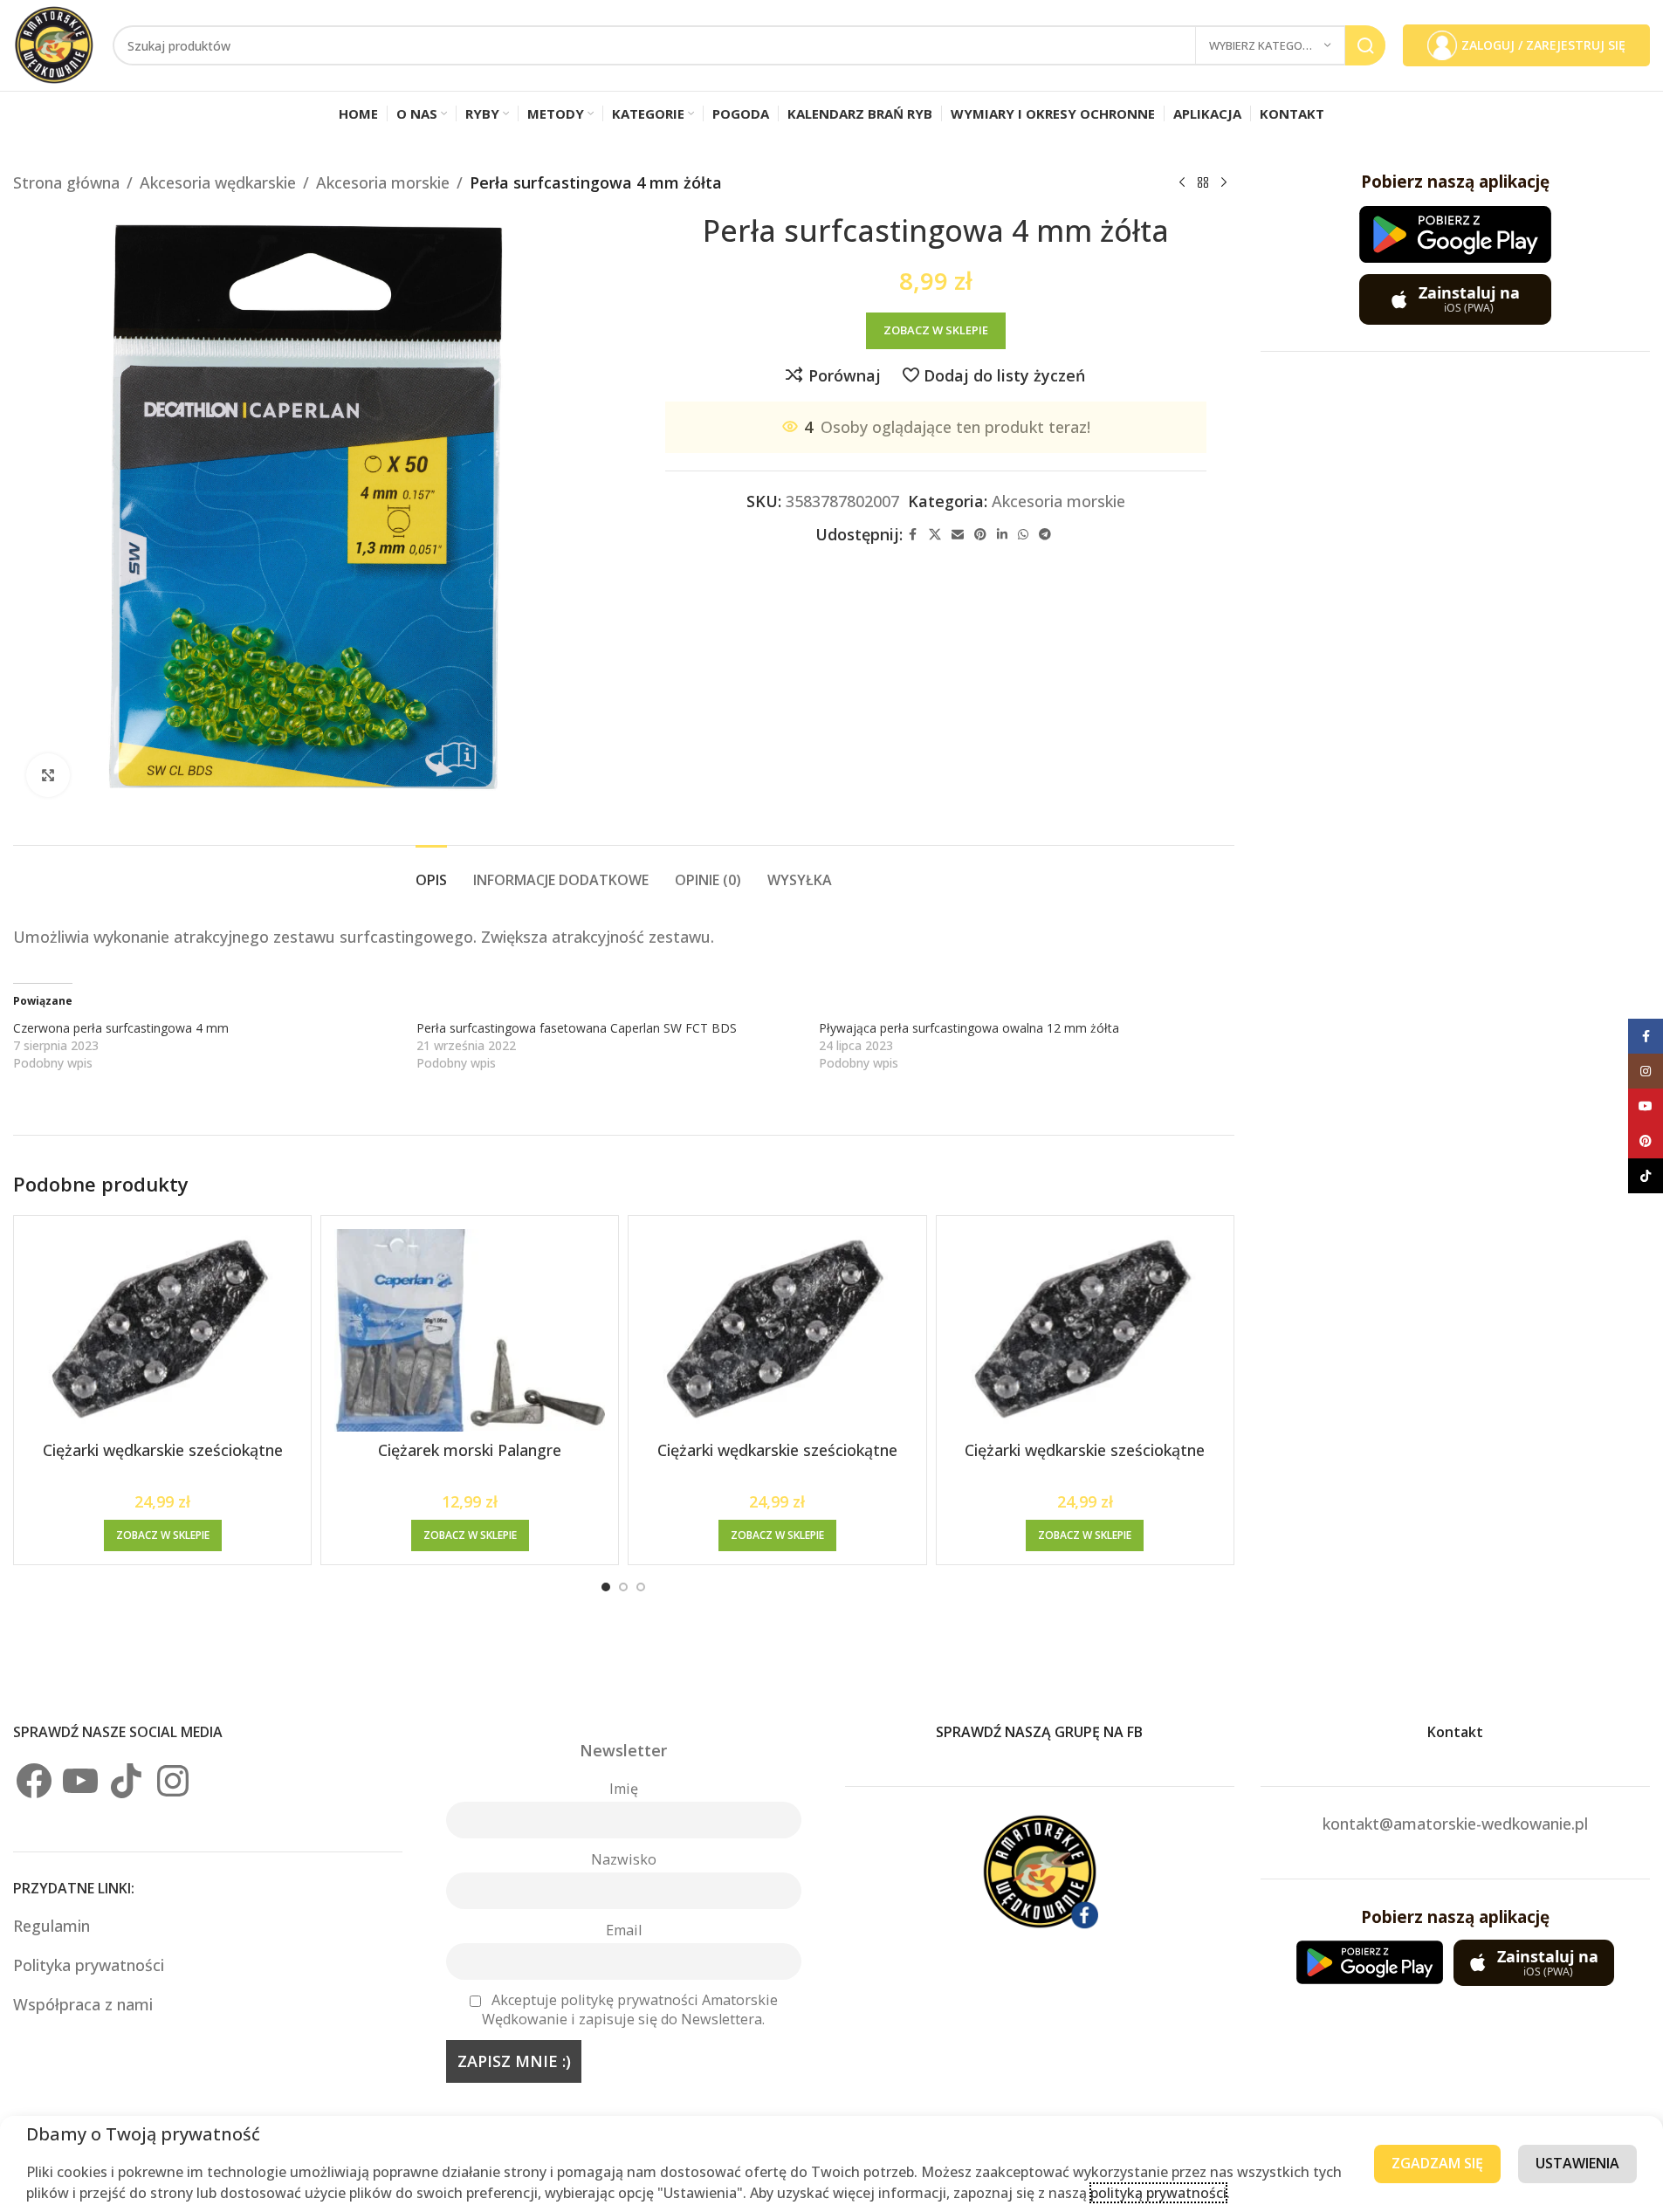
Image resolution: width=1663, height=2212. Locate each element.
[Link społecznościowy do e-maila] (958, 535)
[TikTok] (127, 1781)
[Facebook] (34, 1781)
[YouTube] (80, 1781)
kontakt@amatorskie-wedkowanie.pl (1455, 1824)
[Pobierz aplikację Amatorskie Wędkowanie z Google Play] (1455, 234)
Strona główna (66, 182)
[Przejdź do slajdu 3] (641, 1587)
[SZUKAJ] (1365, 45)
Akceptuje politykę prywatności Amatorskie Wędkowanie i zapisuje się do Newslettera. (630, 2009)
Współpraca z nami (83, 2004)
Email (624, 1930)
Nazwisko (624, 1859)
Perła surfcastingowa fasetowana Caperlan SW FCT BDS (577, 1028)
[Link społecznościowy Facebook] (913, 535)
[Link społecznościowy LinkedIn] (1002, 535)
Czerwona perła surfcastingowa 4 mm (121, 1028)
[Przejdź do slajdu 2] (623, 1587)
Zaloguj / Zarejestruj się (1543, 45)
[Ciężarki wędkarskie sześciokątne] (162, 1331)
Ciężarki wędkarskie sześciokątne (163, 1450)
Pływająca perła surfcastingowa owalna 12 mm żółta (969, 1028)
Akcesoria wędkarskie (218, 182)
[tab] (431, 872)
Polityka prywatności (89, 1965)
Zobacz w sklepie (936, 330)
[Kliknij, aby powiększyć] (48, 775)
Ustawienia (1577, 2163)
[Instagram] (173, 1781)
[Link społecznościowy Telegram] (1045, 535)
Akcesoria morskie (383, 182)
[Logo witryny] (54, 44)
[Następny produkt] (1224, 182)
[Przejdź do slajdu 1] (606, 1587)
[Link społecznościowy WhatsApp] (1023, 535)
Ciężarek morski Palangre (470, 1450)
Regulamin (54, 1926)
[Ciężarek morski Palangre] (470, 1331)
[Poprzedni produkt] (1182, 182)
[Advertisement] (1455, 640)
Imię (624, 1789)
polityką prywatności (1158, 2193)
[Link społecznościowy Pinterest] (980, 535)
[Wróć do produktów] (1203, 182)
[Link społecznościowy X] (935, 535)
